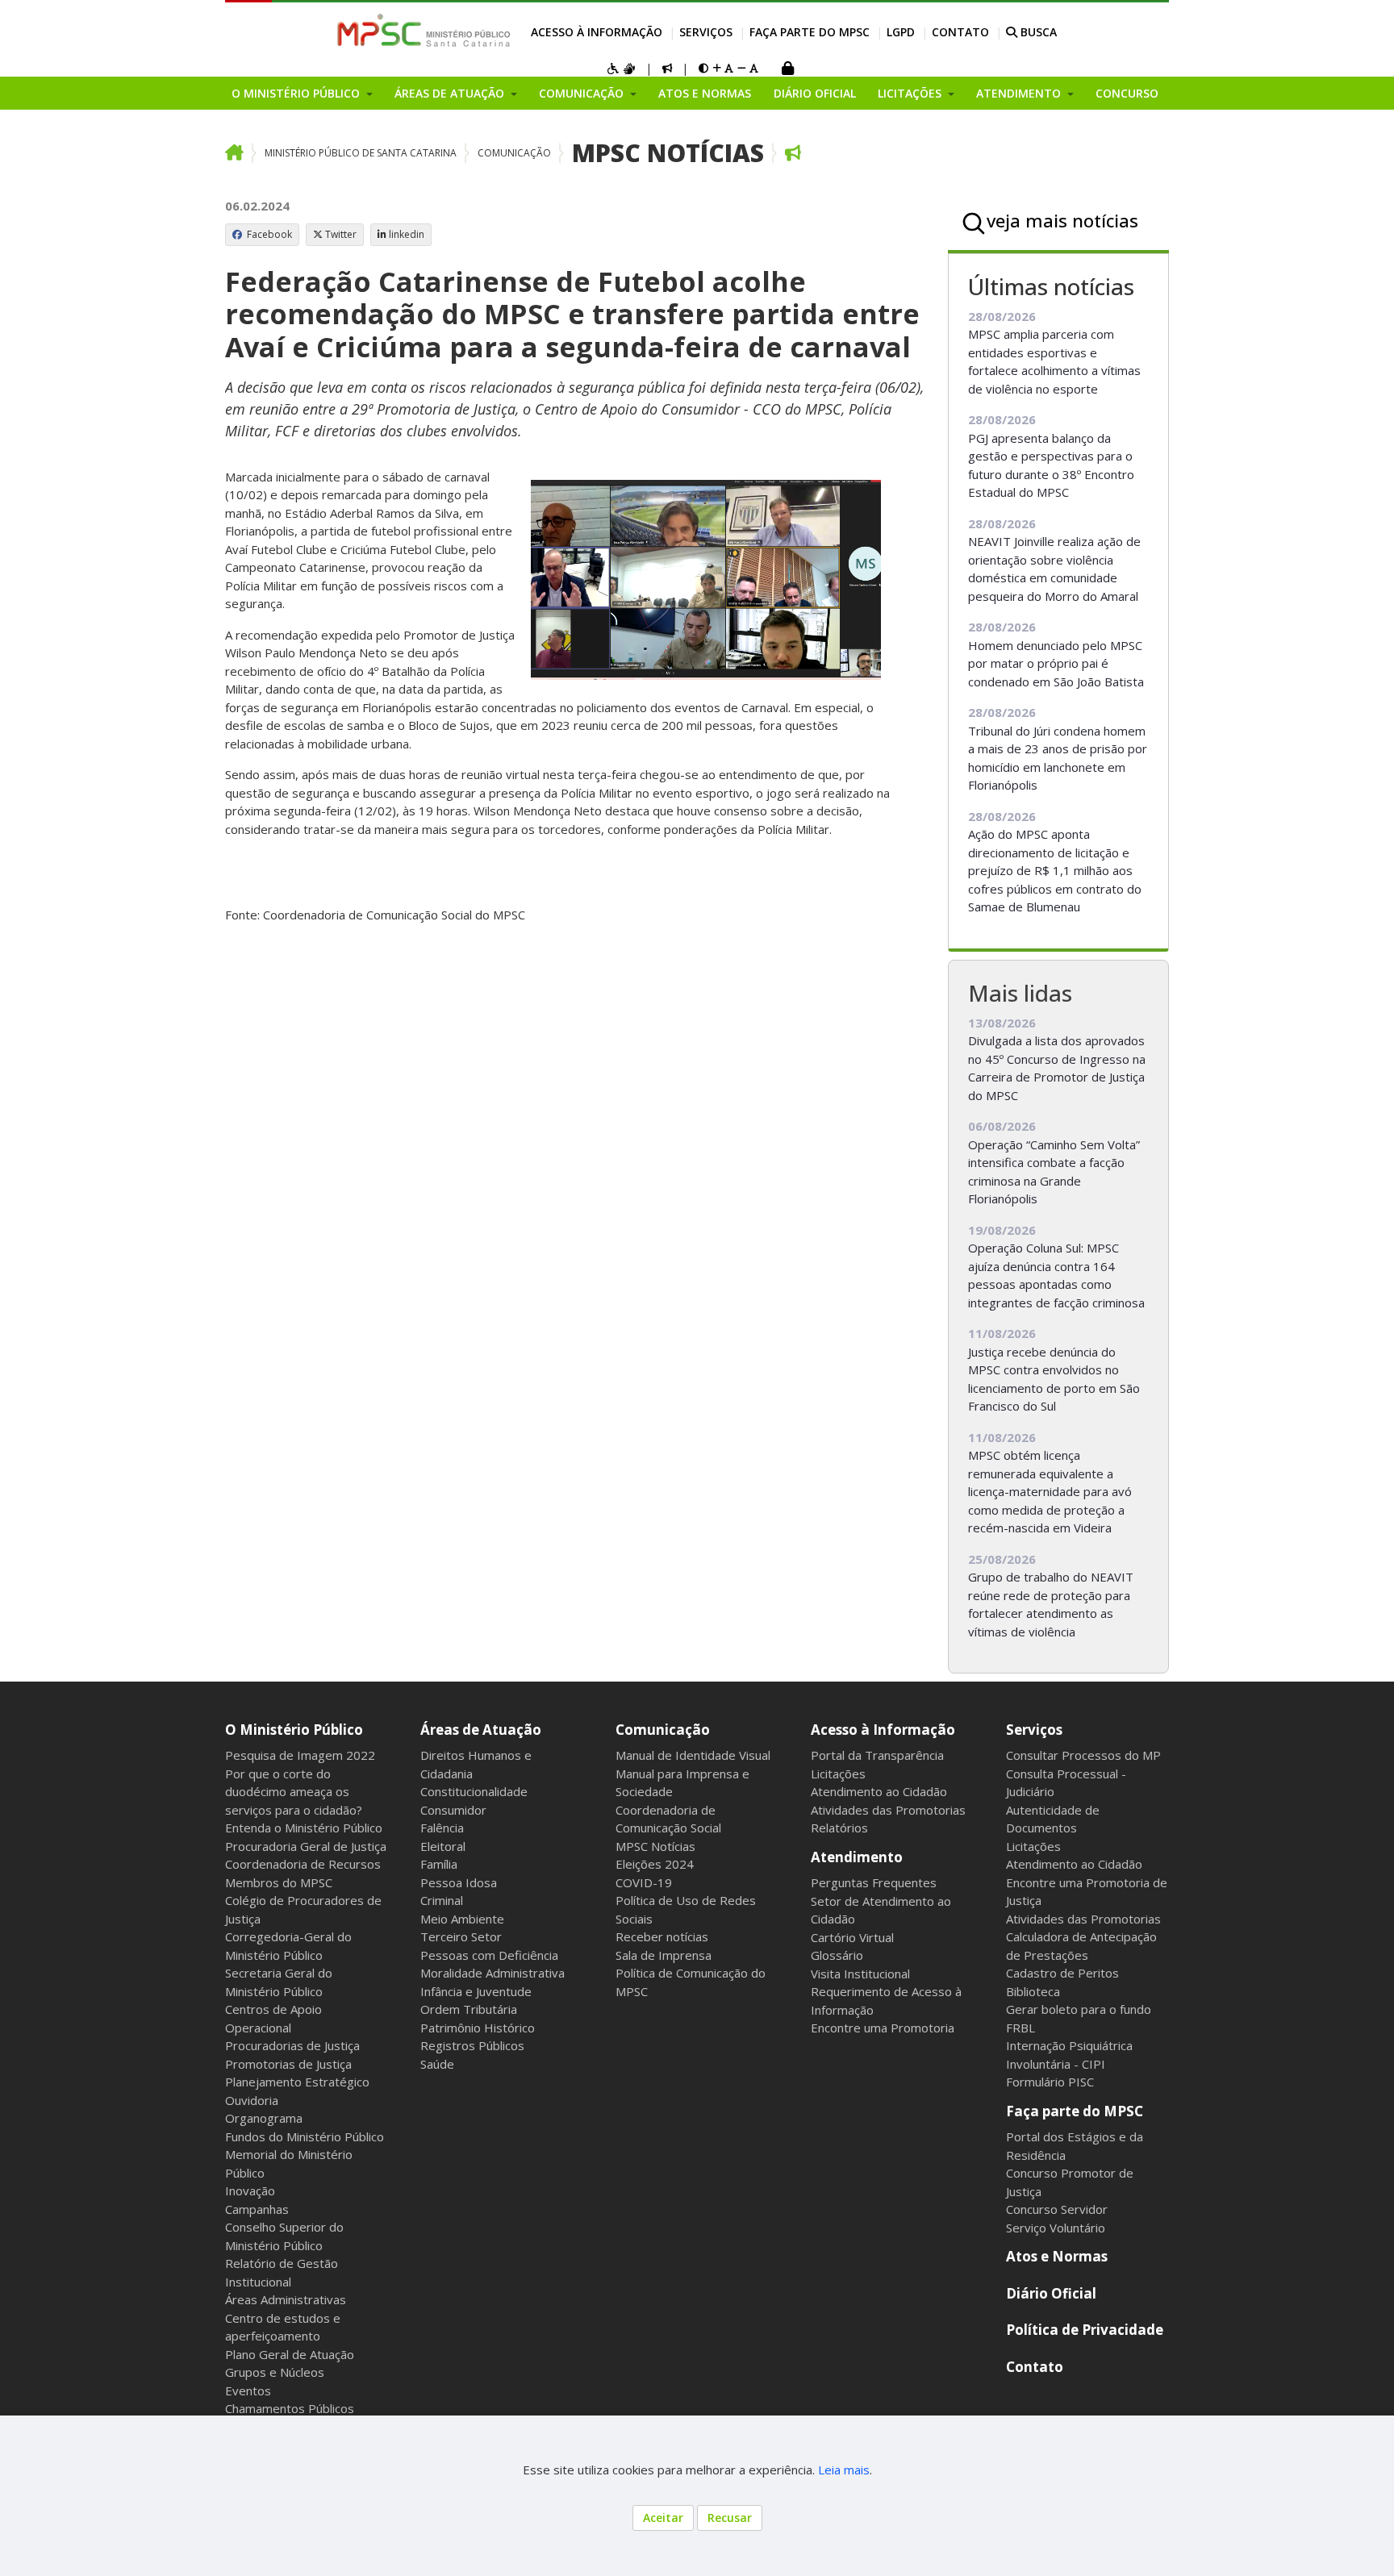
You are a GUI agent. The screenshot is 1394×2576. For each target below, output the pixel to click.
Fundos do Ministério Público (305, 2136)
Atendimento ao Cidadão (879, 1791)
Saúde (437, 2064)
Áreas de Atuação (481, 1730)
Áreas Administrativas (286, 2299)
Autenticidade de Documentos (1053, 1819)
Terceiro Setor (461, 1936)
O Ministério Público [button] (297, 93)
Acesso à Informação (597, 32)
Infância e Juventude (476, 1991)
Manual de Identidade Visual (693, 1755)
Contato (960, 32)
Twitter (341, 234)
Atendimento (857, 1857)
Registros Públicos (472, 2045)
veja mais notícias (1062, 220)
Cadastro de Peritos (1062, 1973)
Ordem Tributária (469, 2009)
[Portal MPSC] (432, 31)
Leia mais (844, 2470)
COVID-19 (644, 1882)
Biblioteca (1033, 1991)
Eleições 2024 (655, 1864)
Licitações (838, 1774)
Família (439, 1864)
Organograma (264, 2118)
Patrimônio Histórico (478, 2028)
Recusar (730, 2518)
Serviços (706, 32)
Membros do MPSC (279, 1882)
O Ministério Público (294, 1730)
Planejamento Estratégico (297, 2082)
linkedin (407, 234)
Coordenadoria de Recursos (303, 1864)
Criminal (442, 1900)
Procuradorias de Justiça (292, 2045)
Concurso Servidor (1057, 2209)
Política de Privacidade (1085, 2330)
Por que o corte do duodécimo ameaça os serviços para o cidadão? (294, 1792)
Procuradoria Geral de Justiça (306, 1846)
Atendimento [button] (1020, 93)
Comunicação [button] (583, 93)
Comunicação (514, 153)
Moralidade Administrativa (492, 1973)
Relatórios (839, 1828)
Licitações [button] (911, 93)
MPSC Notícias (668, 153)
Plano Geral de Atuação (290, 2354)
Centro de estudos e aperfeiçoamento (283, 2327)
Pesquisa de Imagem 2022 (300, 1755)
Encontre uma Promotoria (883, 2028)
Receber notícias (662, 1936)
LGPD (901, 32)
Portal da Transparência (877, 1755)
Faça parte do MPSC (810, 32)
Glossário (837, 1955)
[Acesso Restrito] (787, 70)
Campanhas (257, 2209)
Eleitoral (443, 1846)
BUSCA (1037, 32)
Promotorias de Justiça (288, 2064)
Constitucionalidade (474, 1791)
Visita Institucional (860, 1974)
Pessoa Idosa (459, 1882)
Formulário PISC (1050, 2082)
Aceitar (663, 2518)
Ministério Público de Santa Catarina (361, 153)
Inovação (250, 2190)
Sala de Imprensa (664, 1955)
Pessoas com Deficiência (489, 1955)
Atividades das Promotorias (888, 1810)
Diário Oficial (815, 93)
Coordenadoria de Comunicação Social (668, 1819)
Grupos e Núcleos (275, 2372)
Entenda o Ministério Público (304, 1828)
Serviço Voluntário (1056, 2228)
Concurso (1127, 93)
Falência (442, 1828)
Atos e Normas (705, 93)
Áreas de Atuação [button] (451, 93)
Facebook (268, 234)
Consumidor (453, 1810)
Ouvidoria (252, 2100)
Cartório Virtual (852, 1937)
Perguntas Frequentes (874, 1882)
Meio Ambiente (462, 1919)
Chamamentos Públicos (290, 2408)
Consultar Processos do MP (1083, 1755)
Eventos (248, 2391)
